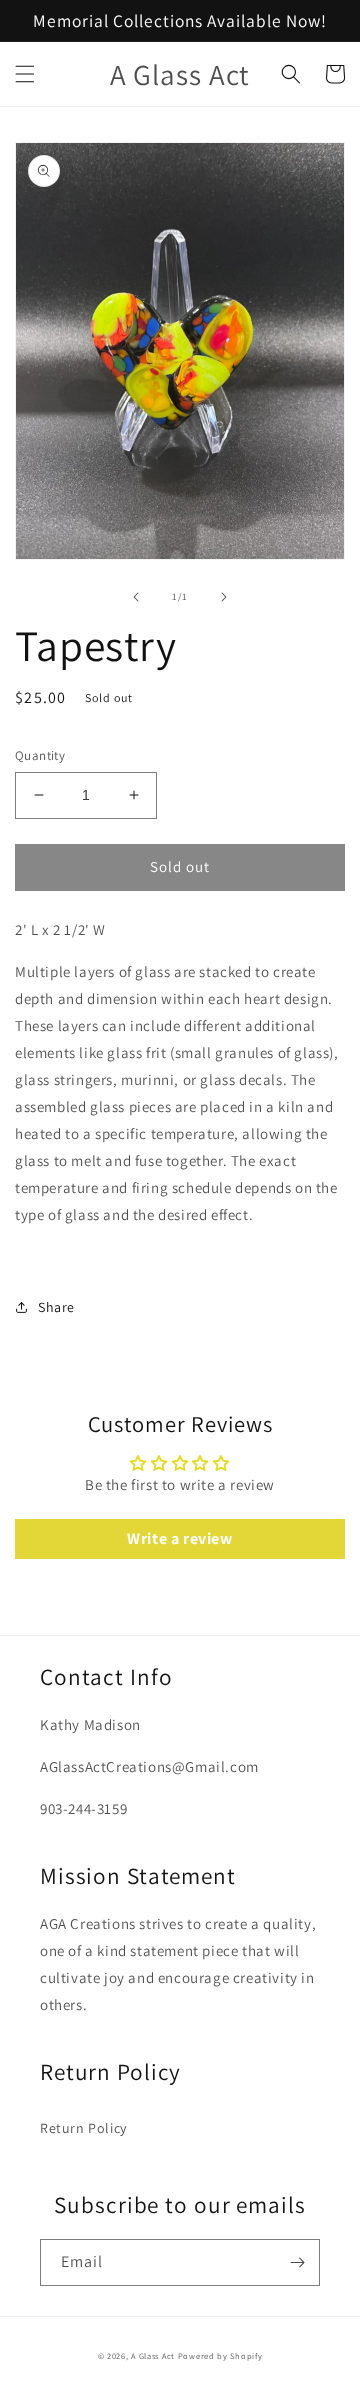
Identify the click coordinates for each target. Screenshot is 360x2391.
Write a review (179, 1538)
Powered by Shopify (220, 2355)
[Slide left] (136, 597)
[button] (25, 74)
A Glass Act (154, 2355)
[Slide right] (224, 597)
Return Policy (83, 2128)
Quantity (40, 755)
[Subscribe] (297, 2262)
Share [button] (56, 1307)
